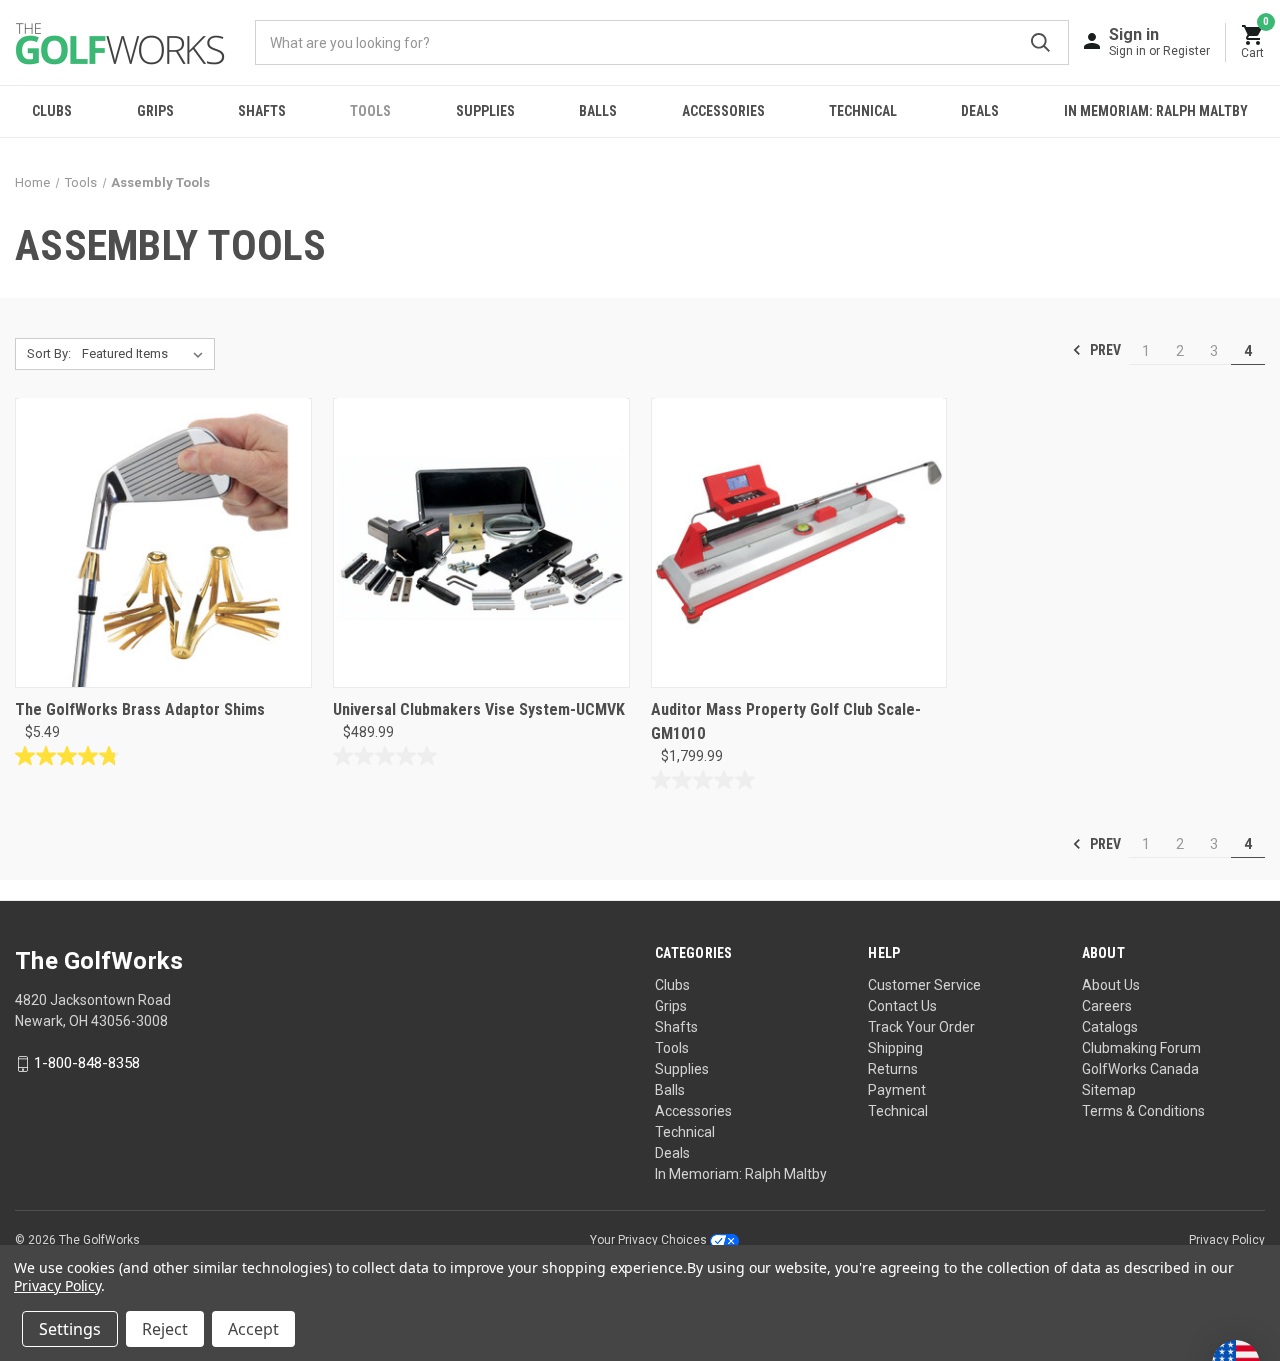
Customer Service (924, 985)
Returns (893, 1069)
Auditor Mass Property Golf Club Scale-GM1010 (786, 721)
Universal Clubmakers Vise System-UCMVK (479, 709)
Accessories (723, 111)
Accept (253, 1329)
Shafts (262, 111)
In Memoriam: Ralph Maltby (1156, 111)
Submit (1040, 42)
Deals (980, 111)
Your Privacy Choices (650, 1240)
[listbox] (146, 354)
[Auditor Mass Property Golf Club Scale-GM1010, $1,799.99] (799, 543)
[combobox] (662, 42)
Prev (1104, 350)
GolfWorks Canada (1140, 1069)
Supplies (485, 111)
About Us (1111, 985)
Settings (70, 1329)
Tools (370, 111)
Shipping (895, 1048)
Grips (155, 111)
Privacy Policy (1227, 1240)
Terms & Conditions (1143, 1111)
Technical (863, 111)
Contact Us (902, 1006)
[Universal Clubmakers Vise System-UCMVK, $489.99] (481, 543)
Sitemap (1109, 1090)
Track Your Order (921, 1027)
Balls (598, 111)
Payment (897, 1090)
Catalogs (1110, 1027)
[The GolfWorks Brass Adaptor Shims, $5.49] (163, 543)
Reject (165, 1329)
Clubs (52, 111)
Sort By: (49, 353)
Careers (1107, 1006)
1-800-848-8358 (87, 1063)
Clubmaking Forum (1141, 1048)
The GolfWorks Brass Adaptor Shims (140, 709)
